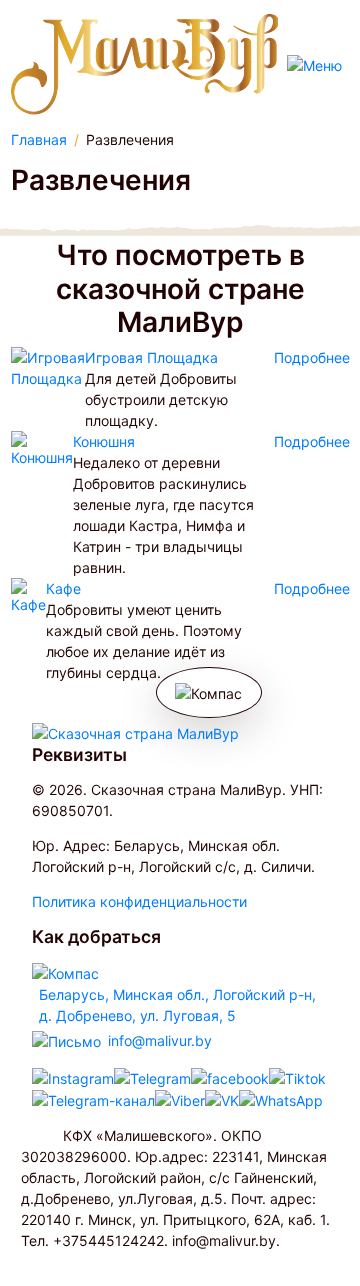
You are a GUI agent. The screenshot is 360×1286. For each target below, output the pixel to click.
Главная (39, 139)
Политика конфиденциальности (139, 901)
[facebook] (230, 1077)
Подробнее (312, 357)
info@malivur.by (160, 1040)
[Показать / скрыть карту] (209, 692)
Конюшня (104, 441)
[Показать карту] (65, 971)
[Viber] (180, 1100)
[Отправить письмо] (66, 1039)
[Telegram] (152, 1077)
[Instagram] (73, 1077)
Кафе (63, 588)
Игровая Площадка (151, 357)
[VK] (222, 1100)
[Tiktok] (297, 1077)
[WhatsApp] (281, 1100)
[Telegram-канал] (93, 1100)
